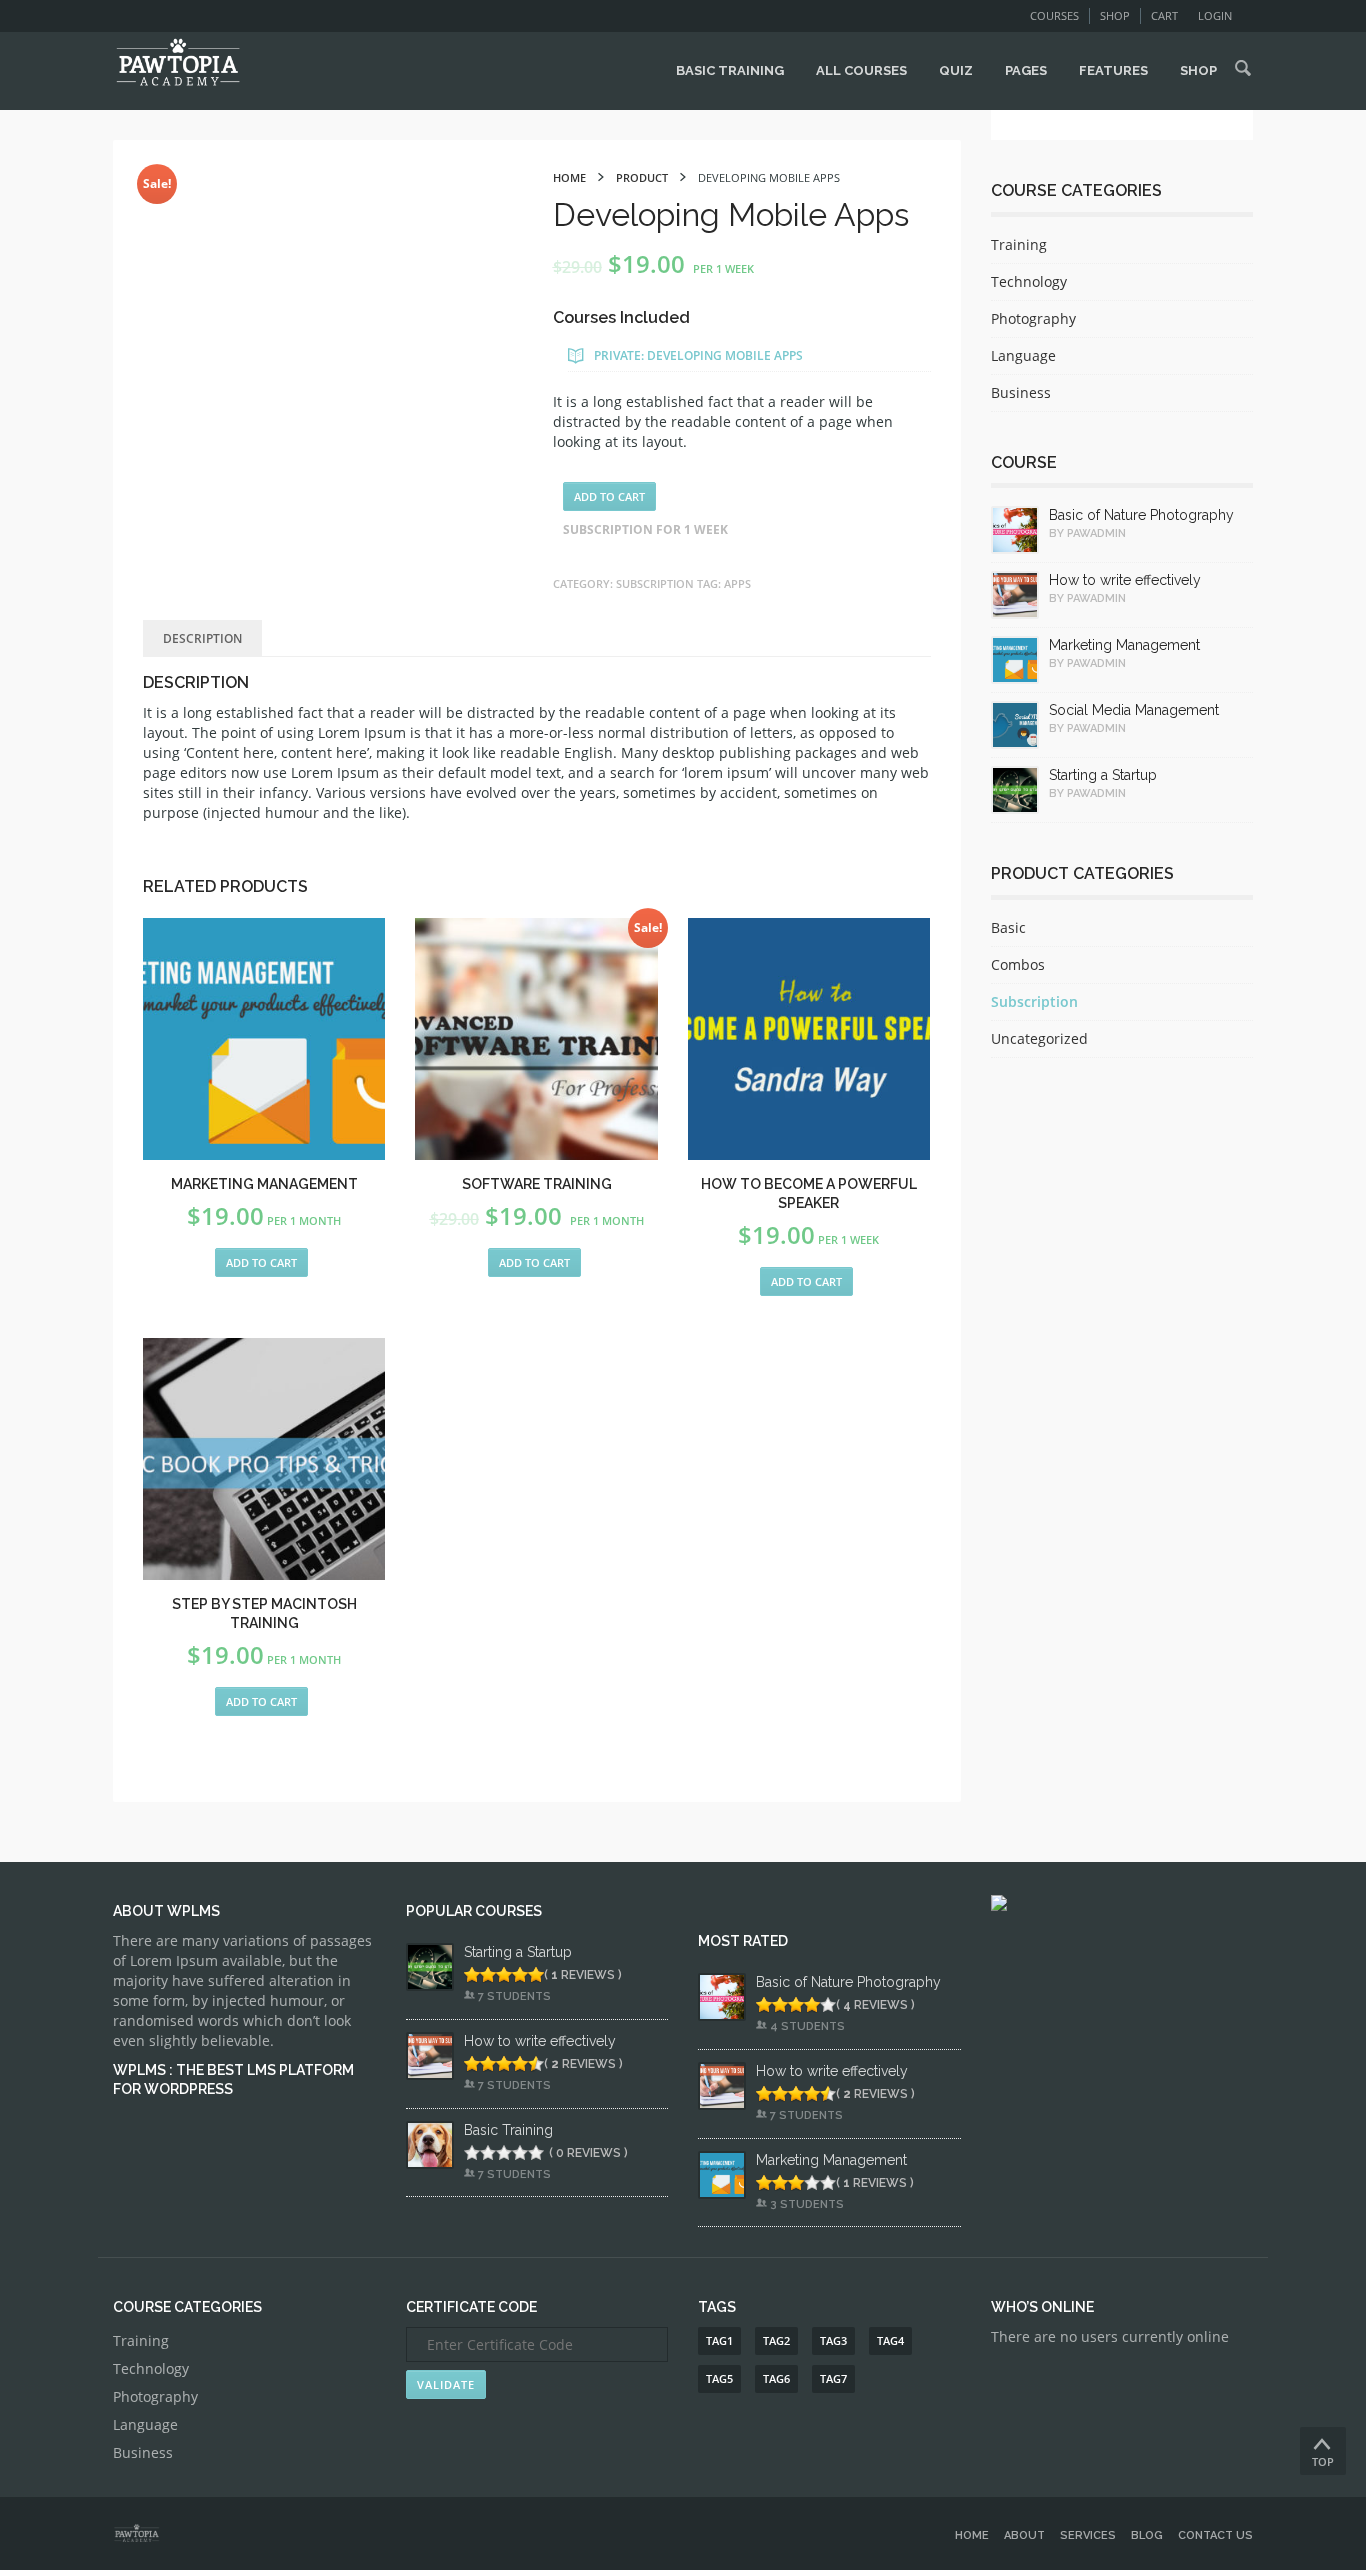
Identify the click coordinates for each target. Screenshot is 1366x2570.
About (1024, 2535)
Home (972, 2535)
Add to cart (609, 496)
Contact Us (1215, 2535)
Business (1021, 392)
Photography (1033, 318)
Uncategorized (1039, 1038)
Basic (1008, 927)
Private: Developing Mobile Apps (698, 355)
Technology (1029, 281)
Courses (1054, 15)
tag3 (833, 2340)
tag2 (776, 2340)
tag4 (890, 2340)
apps (737, 583)
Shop (1115, 15)
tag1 (719, 2340)
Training (1019, 244)
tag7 (833, 2378)
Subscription (655, 583)
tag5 (719, 2378)
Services (1088, 2535)
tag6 (776, 2378)
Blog (1147, 2535)
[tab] (202, 638)
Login (1215, 15)
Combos (1018, 964)
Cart (1164, 15)
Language (1023, 355)
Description (202, 638)
